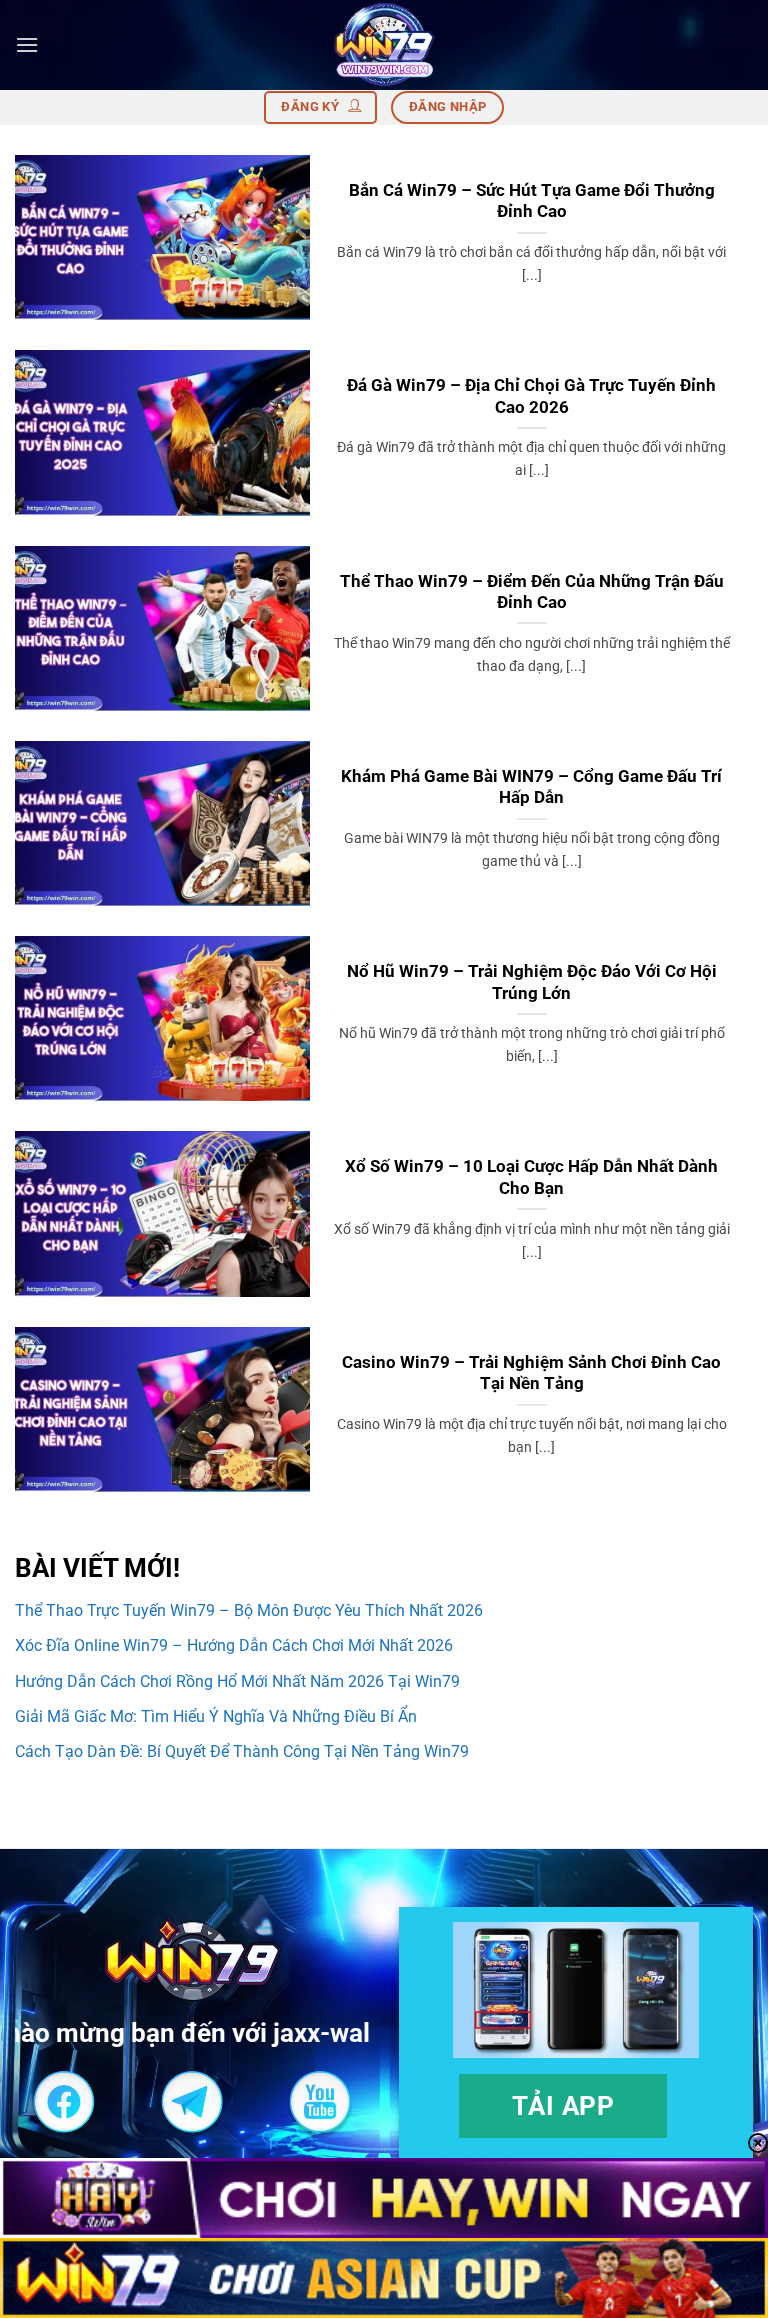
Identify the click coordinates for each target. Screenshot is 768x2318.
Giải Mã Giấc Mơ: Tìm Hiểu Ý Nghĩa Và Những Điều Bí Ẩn (218, 1716)
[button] (27, 44)
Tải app (563, 2106)
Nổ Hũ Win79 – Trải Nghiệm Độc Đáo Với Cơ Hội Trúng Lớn (532, 982)
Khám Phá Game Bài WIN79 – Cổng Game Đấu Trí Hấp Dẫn (531, 787)
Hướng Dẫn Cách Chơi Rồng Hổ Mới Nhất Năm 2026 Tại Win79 (237, 1681)
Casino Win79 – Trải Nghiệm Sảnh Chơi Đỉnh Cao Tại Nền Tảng (531, 1373)
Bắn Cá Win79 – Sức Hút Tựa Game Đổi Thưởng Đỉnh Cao (532, 201)
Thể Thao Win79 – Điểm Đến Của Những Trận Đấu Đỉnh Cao (532, 592)
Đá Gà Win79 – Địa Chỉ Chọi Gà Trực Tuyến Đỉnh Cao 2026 (531, 396)
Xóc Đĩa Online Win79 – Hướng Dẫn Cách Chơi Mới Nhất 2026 (234, 1645)
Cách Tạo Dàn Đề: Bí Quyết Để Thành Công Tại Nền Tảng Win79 (242, 1751)
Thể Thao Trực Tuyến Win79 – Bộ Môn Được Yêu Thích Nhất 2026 (249, 1610)
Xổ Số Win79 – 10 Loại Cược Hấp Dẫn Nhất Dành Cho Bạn (531, 1177)
